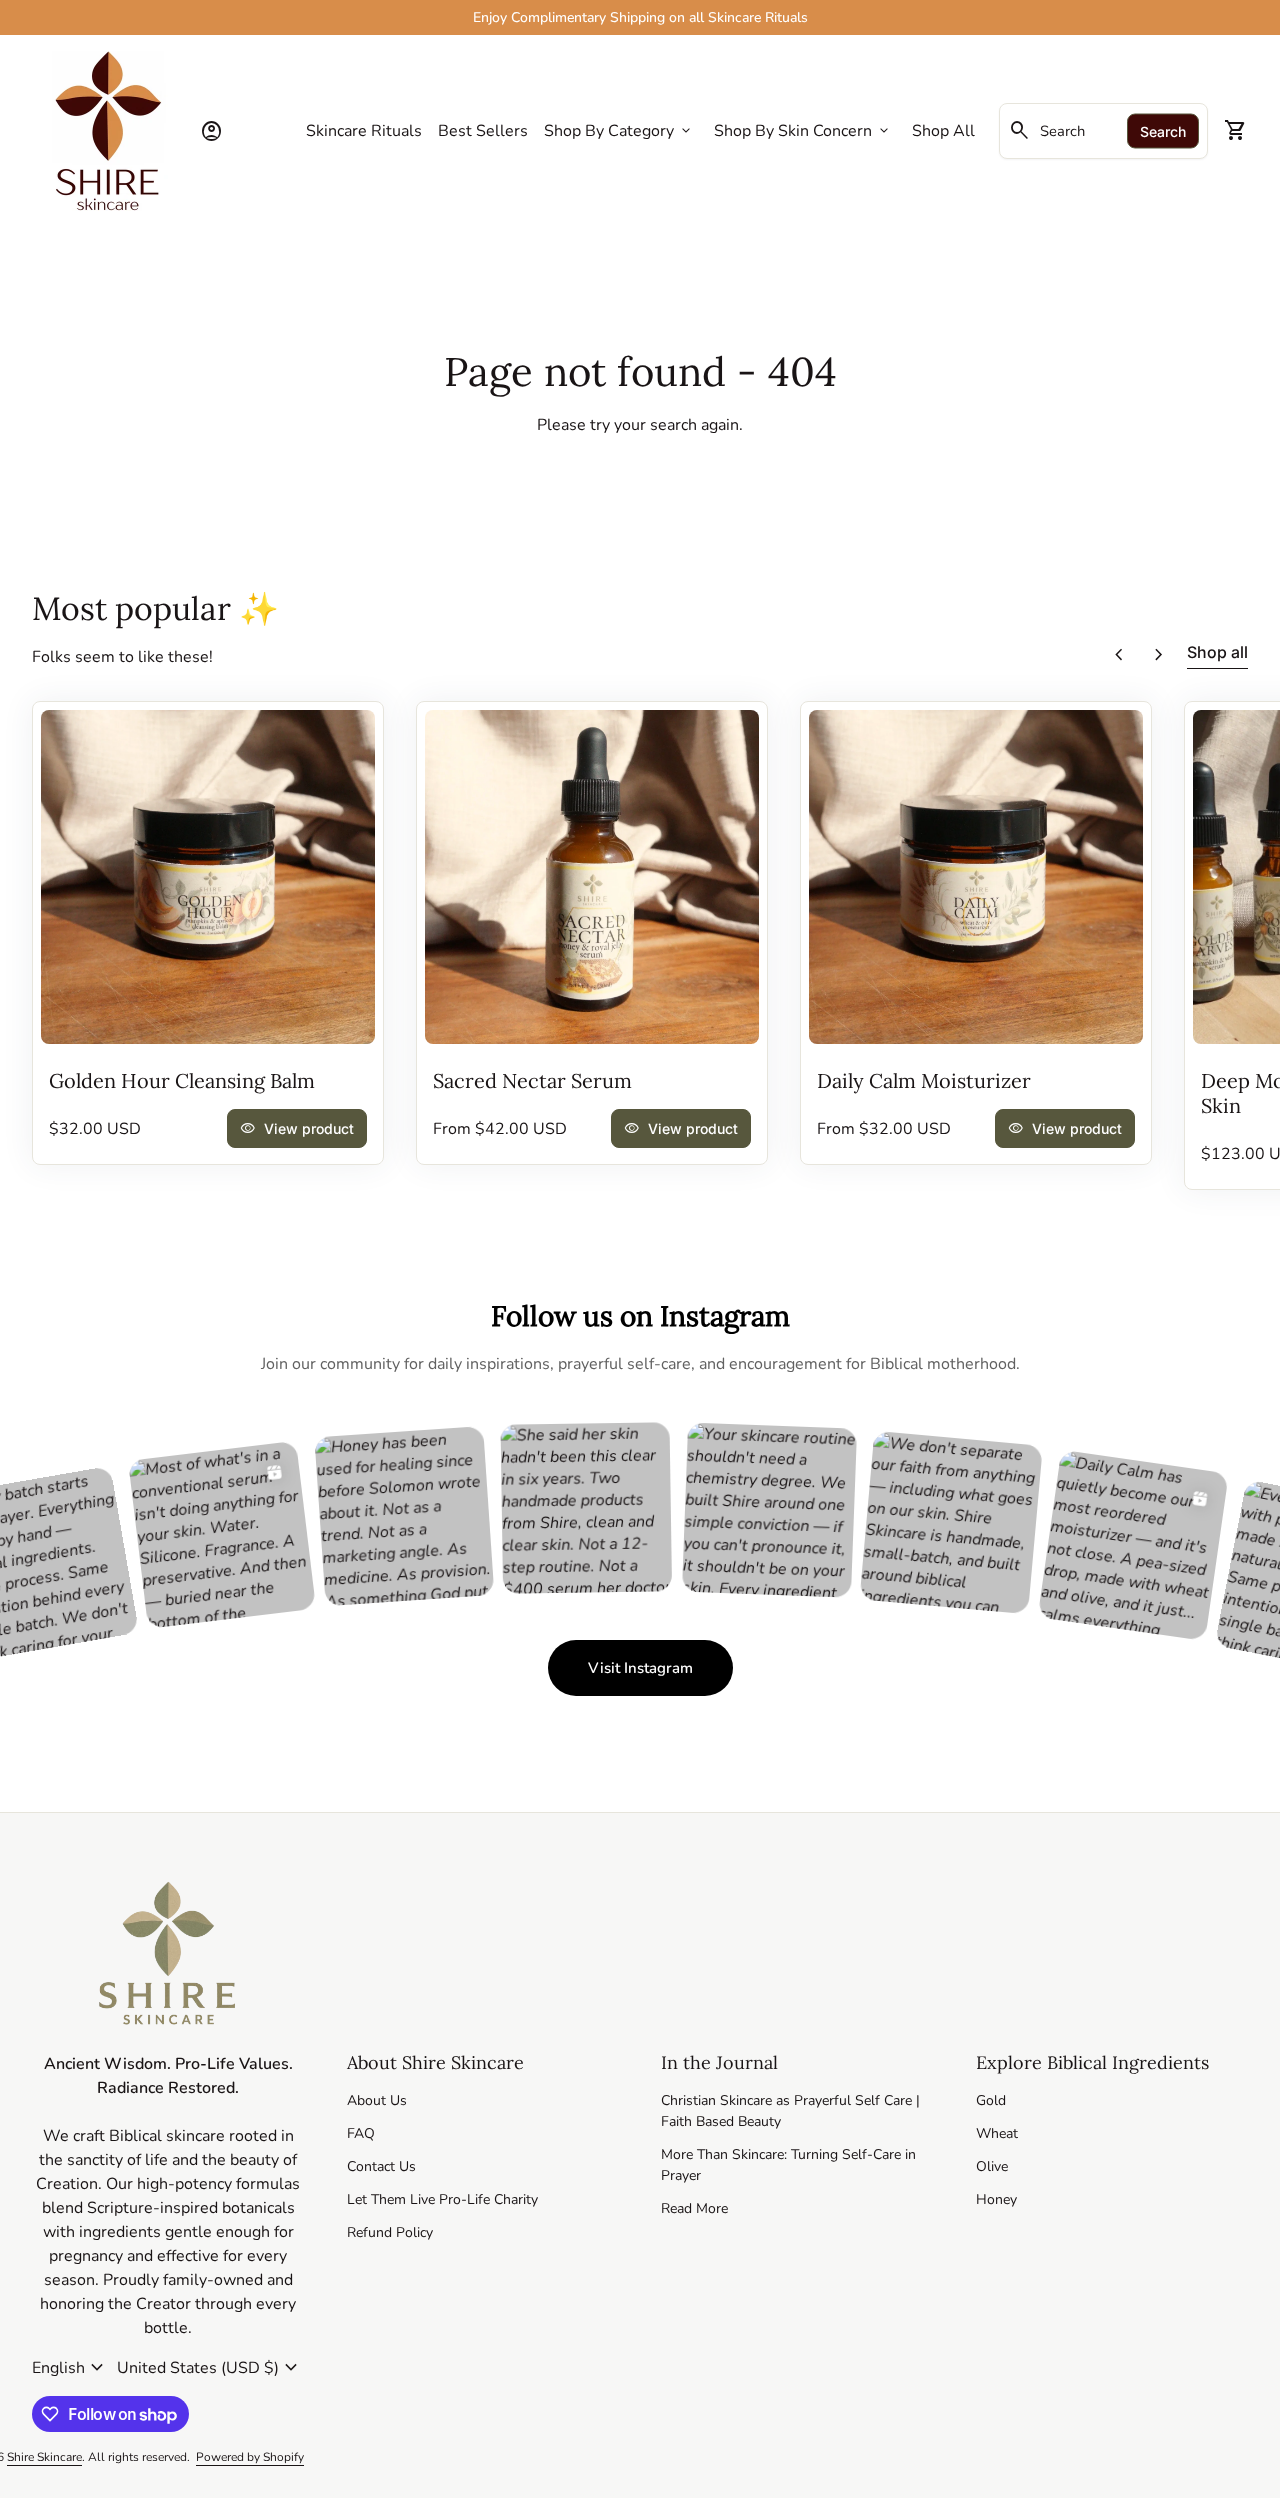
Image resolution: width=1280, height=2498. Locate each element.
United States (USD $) (210, 2368)
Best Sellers (483, 131)
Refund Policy (390, 2232)
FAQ (361, 2133)
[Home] (108, 130)
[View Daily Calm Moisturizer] (976, 877)
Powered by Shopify (250, 2457)
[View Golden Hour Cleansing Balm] (208, 877)
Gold (991, 2100)
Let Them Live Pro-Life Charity (442, 2199)
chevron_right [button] (1159, 655)
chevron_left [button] (1119, 655)
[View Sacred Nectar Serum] (592, 877)
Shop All (943, 131)
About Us (377, 2100)
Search (1163, 131)
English (70, 2368)
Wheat (997, 2133)
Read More (694, 2208)
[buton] (70, 2368)
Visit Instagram (660, 1673)
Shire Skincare (44, 2457)
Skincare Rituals (364, 131)
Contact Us (381, 2166)
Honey (996, 2199)
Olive (992, 2166)
